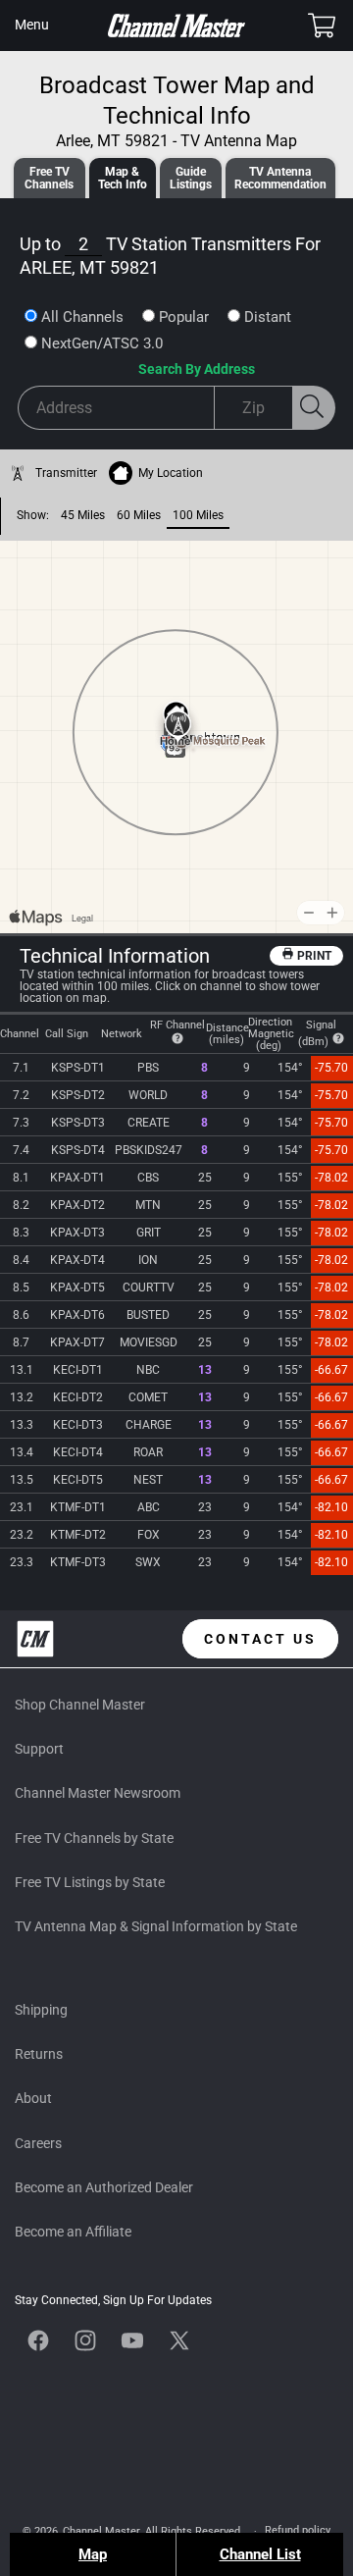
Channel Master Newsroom (98, 1793)
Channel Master (101, 2531)
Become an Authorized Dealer (104, 2187)
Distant (268, 317)
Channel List (260, 2554)
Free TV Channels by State (94, 1838)
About (33, 2098)
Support (39, 1749)
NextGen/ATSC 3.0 (102, 343)
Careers (38, 2143)
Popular (184, 317)
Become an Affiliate (73, 2232)
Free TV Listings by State (90, 1882)
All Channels (82, 317)
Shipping (41, 2010)
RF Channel (177, 1025)
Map (93, 2554)
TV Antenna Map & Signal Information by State (156, 1926)
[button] (31, 26)
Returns (39, 2054)
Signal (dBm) (318, 1033)
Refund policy (298, 2530)
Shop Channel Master (80, 1705)
